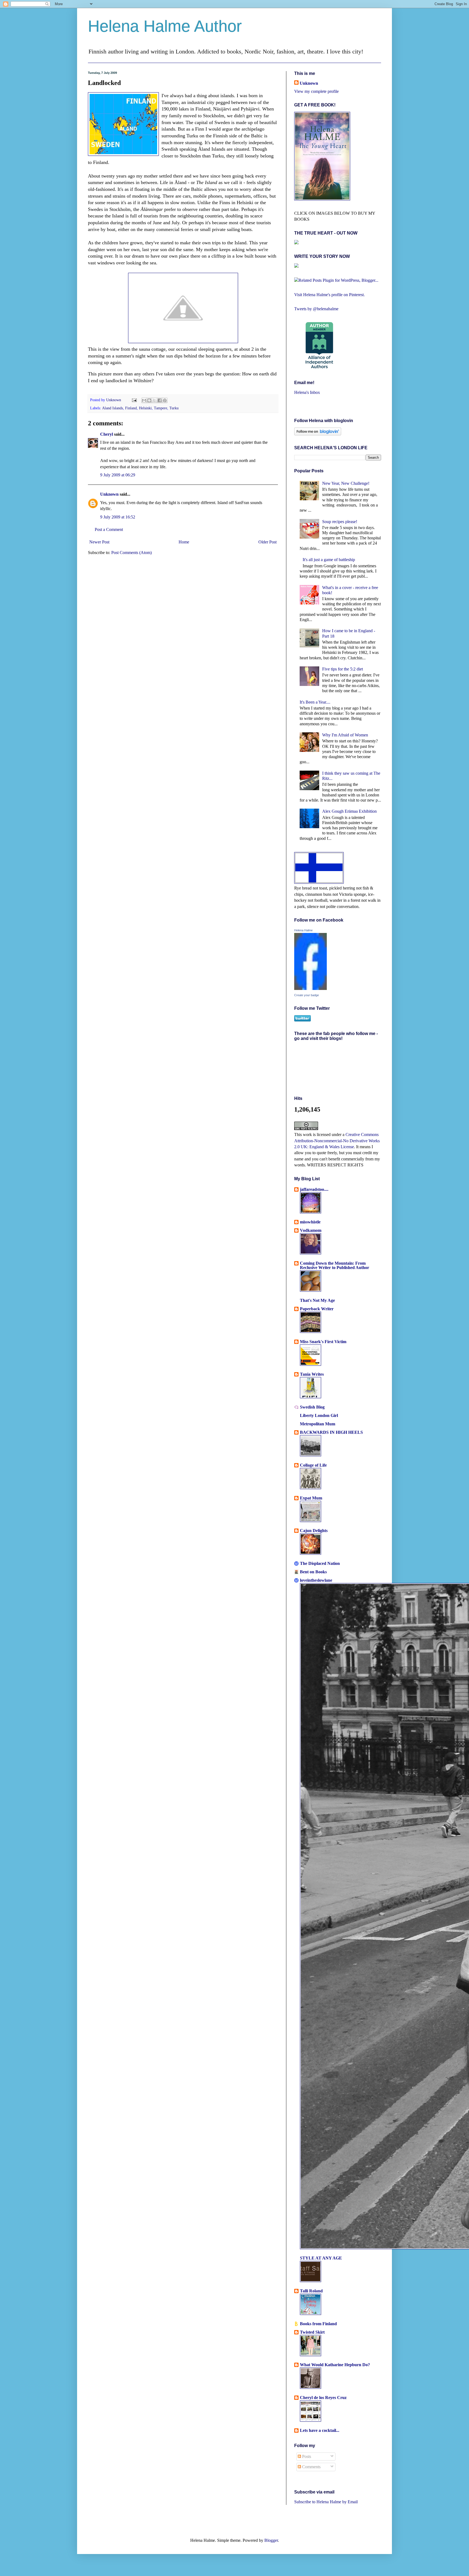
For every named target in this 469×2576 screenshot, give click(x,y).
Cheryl (107, 434)
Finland (131, 408)
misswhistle (310, 1222)
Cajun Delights (314, 1531)
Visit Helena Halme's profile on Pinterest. (329, 295)
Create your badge (307, 995)
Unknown (114, 400)
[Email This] (144, 400)
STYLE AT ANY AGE (321, 2258)
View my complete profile (316, 91)
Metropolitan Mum (318, 1424)
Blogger (271, 2540)
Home (184, 542)
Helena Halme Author (165, 26)
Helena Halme (303, 930)
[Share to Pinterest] (165, 400)
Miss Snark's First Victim (323, 1342)
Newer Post (99, 542)
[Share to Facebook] (160, 400)
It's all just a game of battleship (329, 560)
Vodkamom (311, 1230)
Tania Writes (312, 1374)
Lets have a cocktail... (320, 2430)
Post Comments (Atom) (131, 553)
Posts (306, 2456)
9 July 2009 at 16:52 (118, 517)
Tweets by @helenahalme (316, 309)
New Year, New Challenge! (346, 483)
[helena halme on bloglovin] (318, 434)
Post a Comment (109, 529)
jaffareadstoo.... (314, 1189)
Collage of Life (313, 1465)
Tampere (161, 408)
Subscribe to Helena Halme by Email (326, 2502)
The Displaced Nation (320, 1563)
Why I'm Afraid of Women (345, 735)
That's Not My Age (317, 1300)
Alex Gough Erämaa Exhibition (349, 811)
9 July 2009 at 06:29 (118, 475)
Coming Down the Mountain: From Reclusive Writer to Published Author (335, 1265)
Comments (311, 2467)
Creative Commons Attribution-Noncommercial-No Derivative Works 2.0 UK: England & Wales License (337, 1141)
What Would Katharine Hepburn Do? (335, 2365)
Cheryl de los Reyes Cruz (323, 2398)
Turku (174, 408)
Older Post (267, 542)
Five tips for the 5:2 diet (343, 669)
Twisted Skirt (312, 2332)
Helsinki (145, 408)
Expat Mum (311, 1498)
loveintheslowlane (316, 1580)
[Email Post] (134, 400)
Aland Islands (113, 408)
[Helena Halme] (310, 988)
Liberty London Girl (319, 1415)
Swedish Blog (312, 1407)
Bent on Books (313, 1572)
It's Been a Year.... (315, 702)
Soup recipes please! (340, 522)
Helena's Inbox (307, 392)
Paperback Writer (317, 1309)
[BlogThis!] (149, 400)
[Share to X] (154, 400)
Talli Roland (311, 2291)
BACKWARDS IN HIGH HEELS (331, 1432)
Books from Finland (318, 2324)
